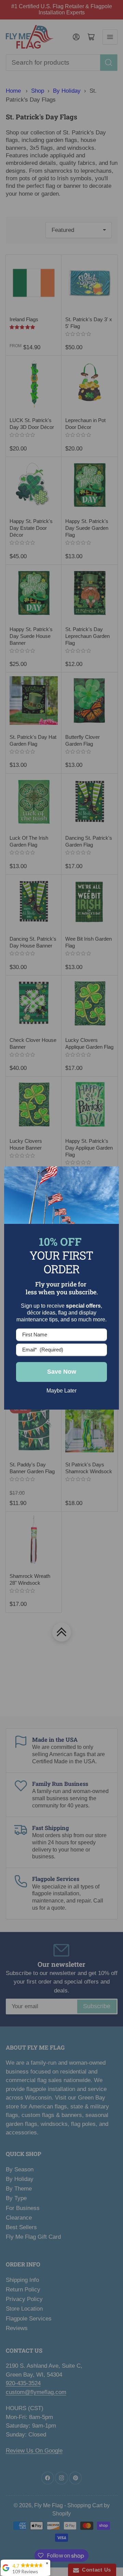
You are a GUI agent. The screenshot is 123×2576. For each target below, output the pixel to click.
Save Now (62, 1372)
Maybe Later (61, 1391)
